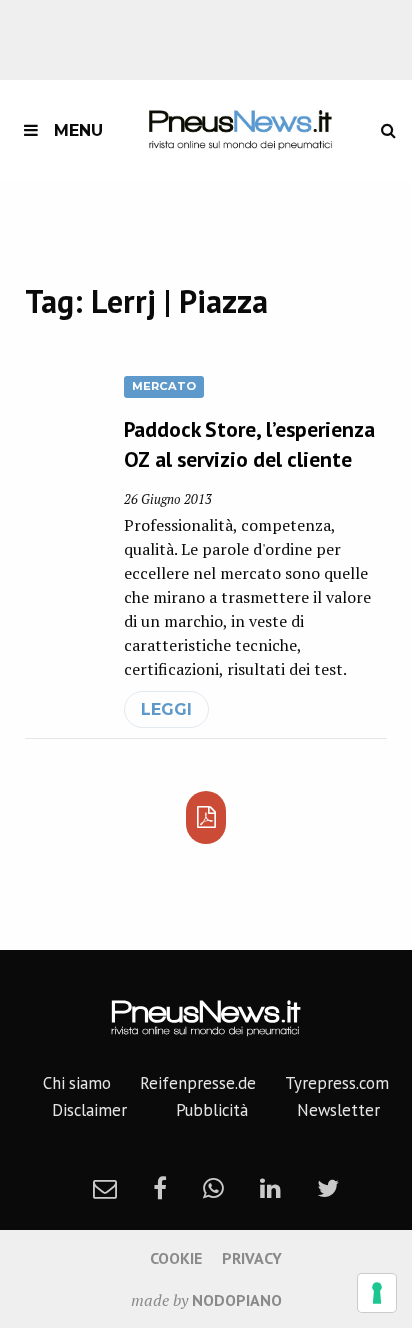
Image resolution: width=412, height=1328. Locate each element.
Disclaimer (89, 1110)
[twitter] (328, 1188)
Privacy (252, 1258)
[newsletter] (105, 1188)
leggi (166, 709)
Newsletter (338, 1110)
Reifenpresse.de (198, 1083)
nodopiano (237, 1300)
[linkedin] (270, 1188)
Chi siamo (77, 1083)
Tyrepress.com (337, 1083)
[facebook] (160, 1188)
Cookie (176, 1258)
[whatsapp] (213, 1188)
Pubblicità (212, 1110)
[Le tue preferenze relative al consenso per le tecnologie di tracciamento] (377, 1293)
